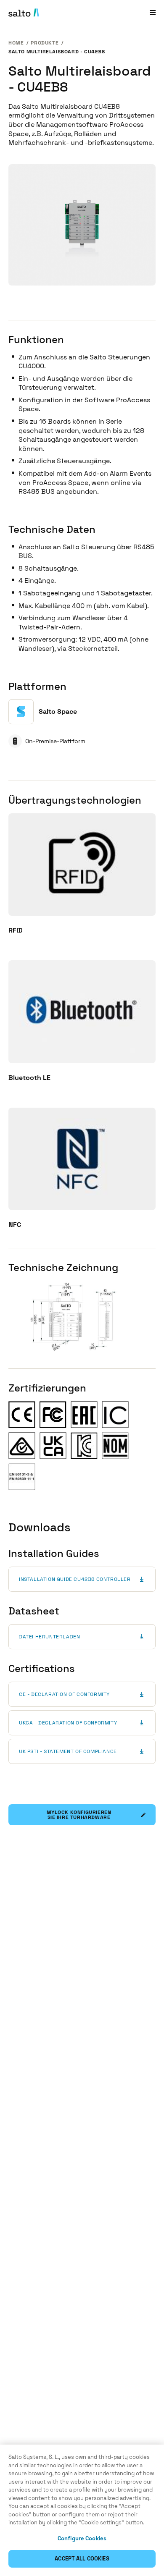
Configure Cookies (82, 2538)
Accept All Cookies (82, 2559)
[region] (82, 2510)
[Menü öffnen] (153, 12)
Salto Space (58, 711)
